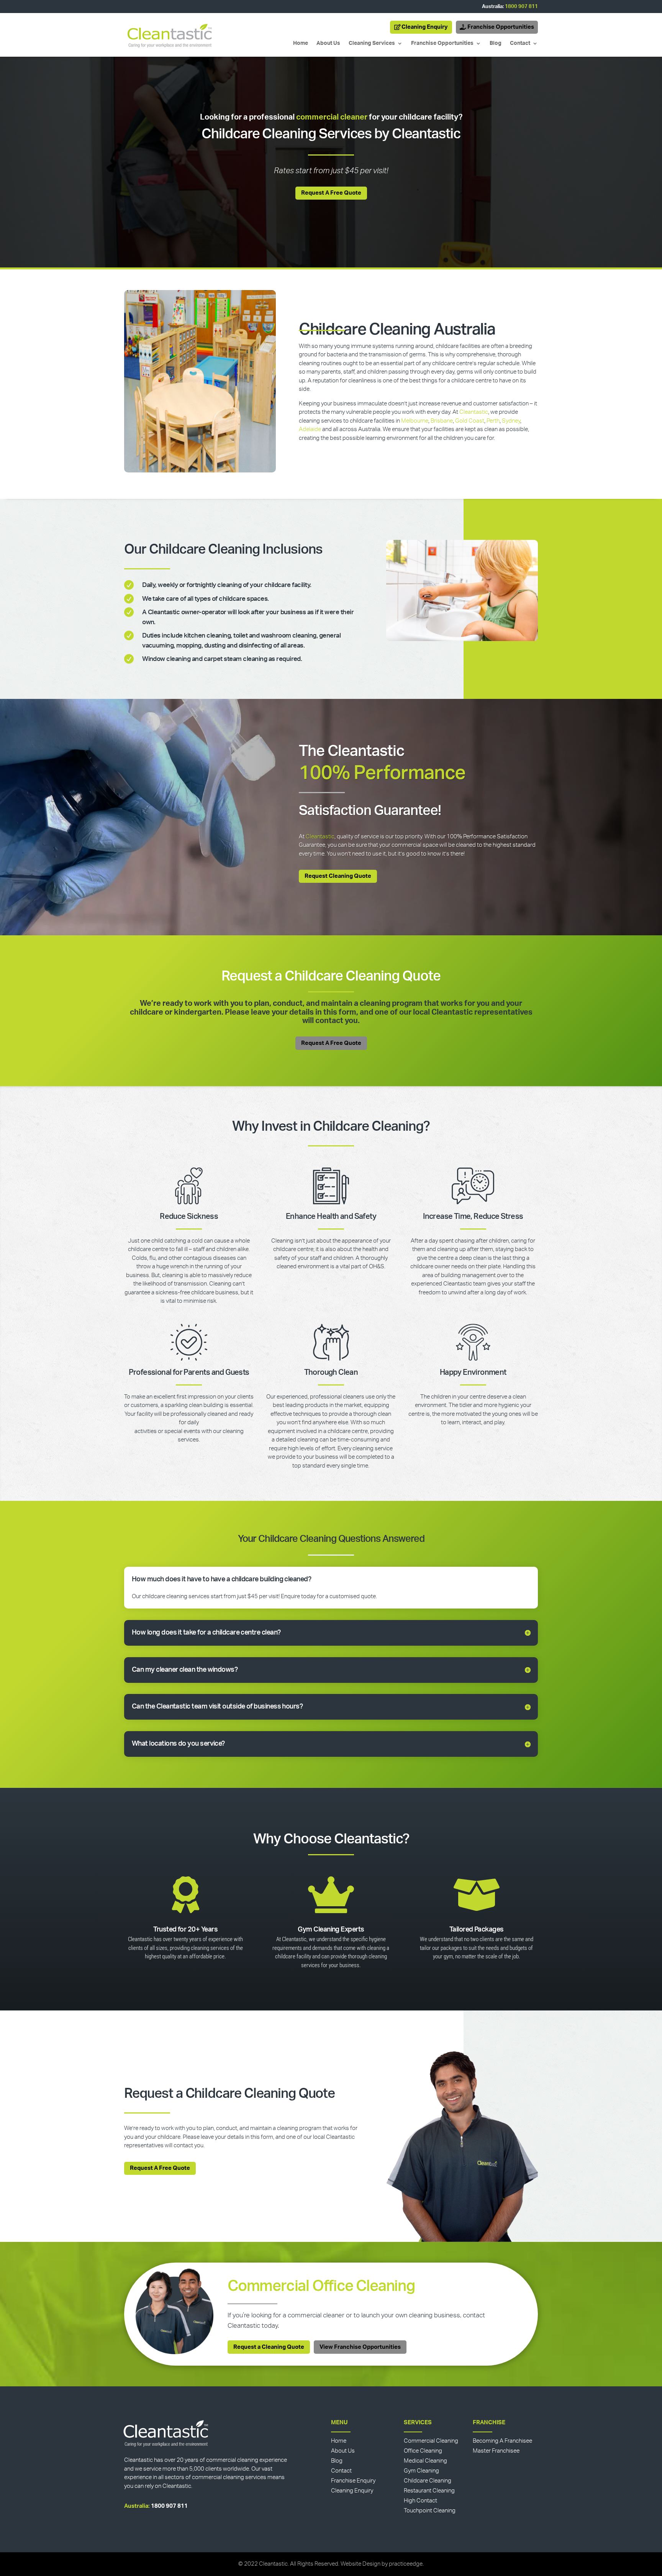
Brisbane (442, 421)
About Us (328, 43)
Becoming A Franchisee (502, 2441)
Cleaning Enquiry (425, 27)
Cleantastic (474, 412)
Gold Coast (470, 421)
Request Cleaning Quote (338, 876)
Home (301, 43)
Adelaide (310, 429)
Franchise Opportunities (501, 27)
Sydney (511, 421)
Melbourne (415, 421)
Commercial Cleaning (431, 2441)
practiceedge (406, 2564)
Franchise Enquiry (353, 2481)
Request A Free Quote (331, 193)
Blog (496, 43)
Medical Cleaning (425, 2461)
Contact (520, 43)
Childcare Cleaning (428, 2481)
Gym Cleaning (421, 2471)
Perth (493, 421)
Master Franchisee (496, 2451)
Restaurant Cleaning (429, 2491)
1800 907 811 (521, 7)
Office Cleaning (423, 2451)
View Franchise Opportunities (360, 2347)
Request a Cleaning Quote (269, 2347)
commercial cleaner (332, 117)
